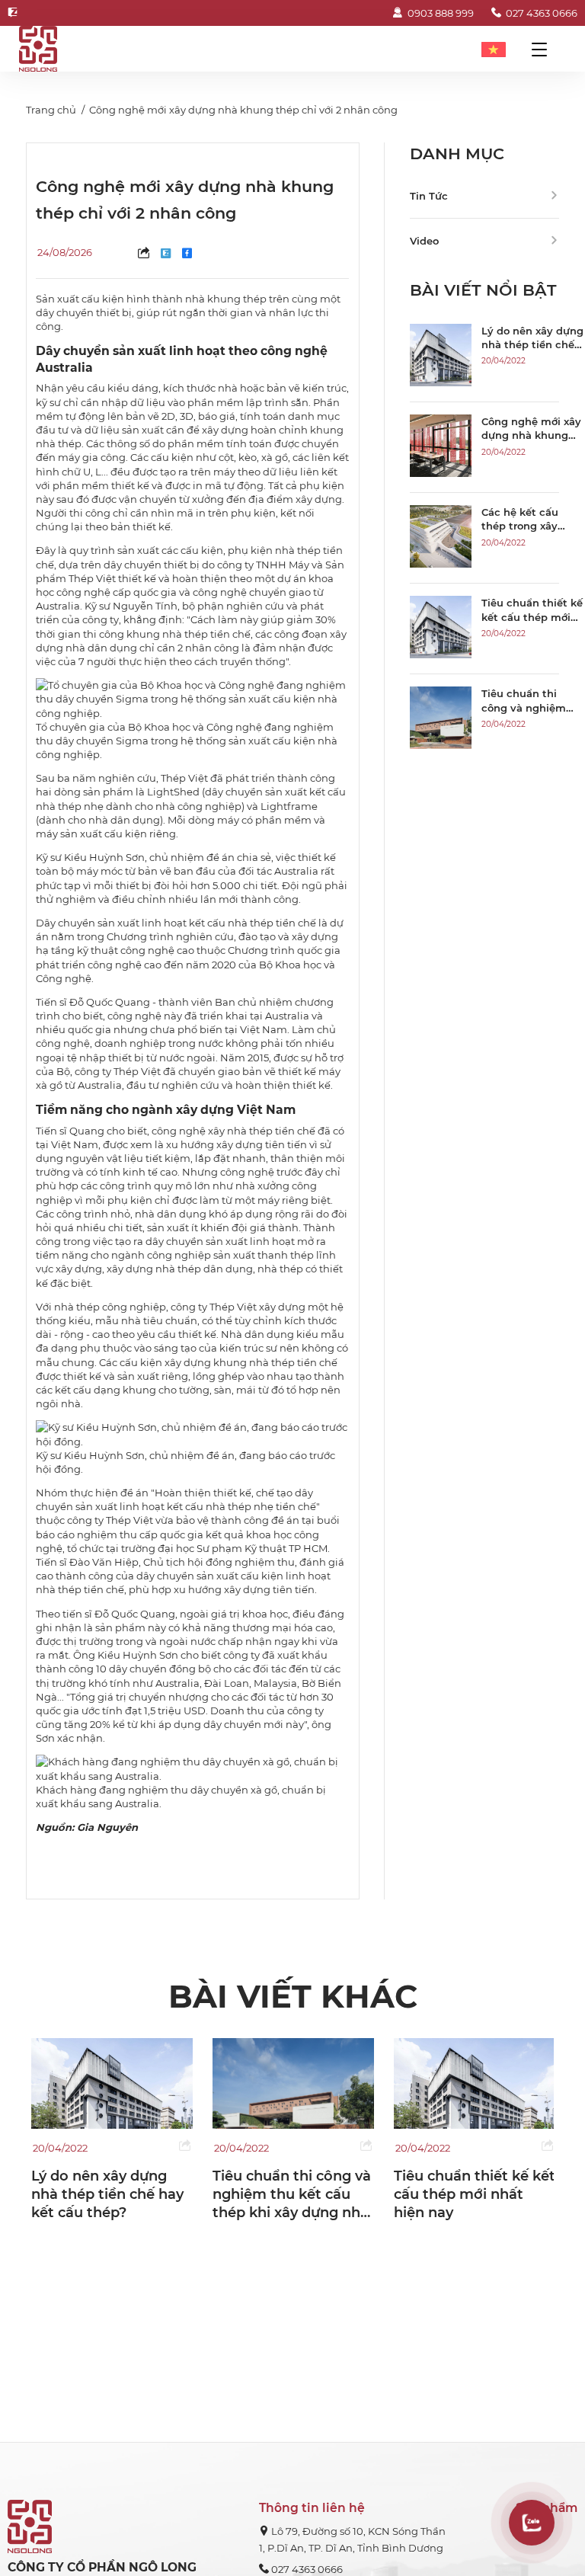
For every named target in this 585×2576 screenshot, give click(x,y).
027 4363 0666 (542, 13)
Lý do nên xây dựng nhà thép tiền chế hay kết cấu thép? (107, 2195)
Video (424, 241)
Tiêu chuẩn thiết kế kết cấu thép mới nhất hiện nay (475, 2195)
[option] (112, 2130)
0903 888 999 (440, 13)
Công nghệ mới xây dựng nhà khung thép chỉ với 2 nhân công (243, 110)
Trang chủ (51, 110)
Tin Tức (429, 196)
